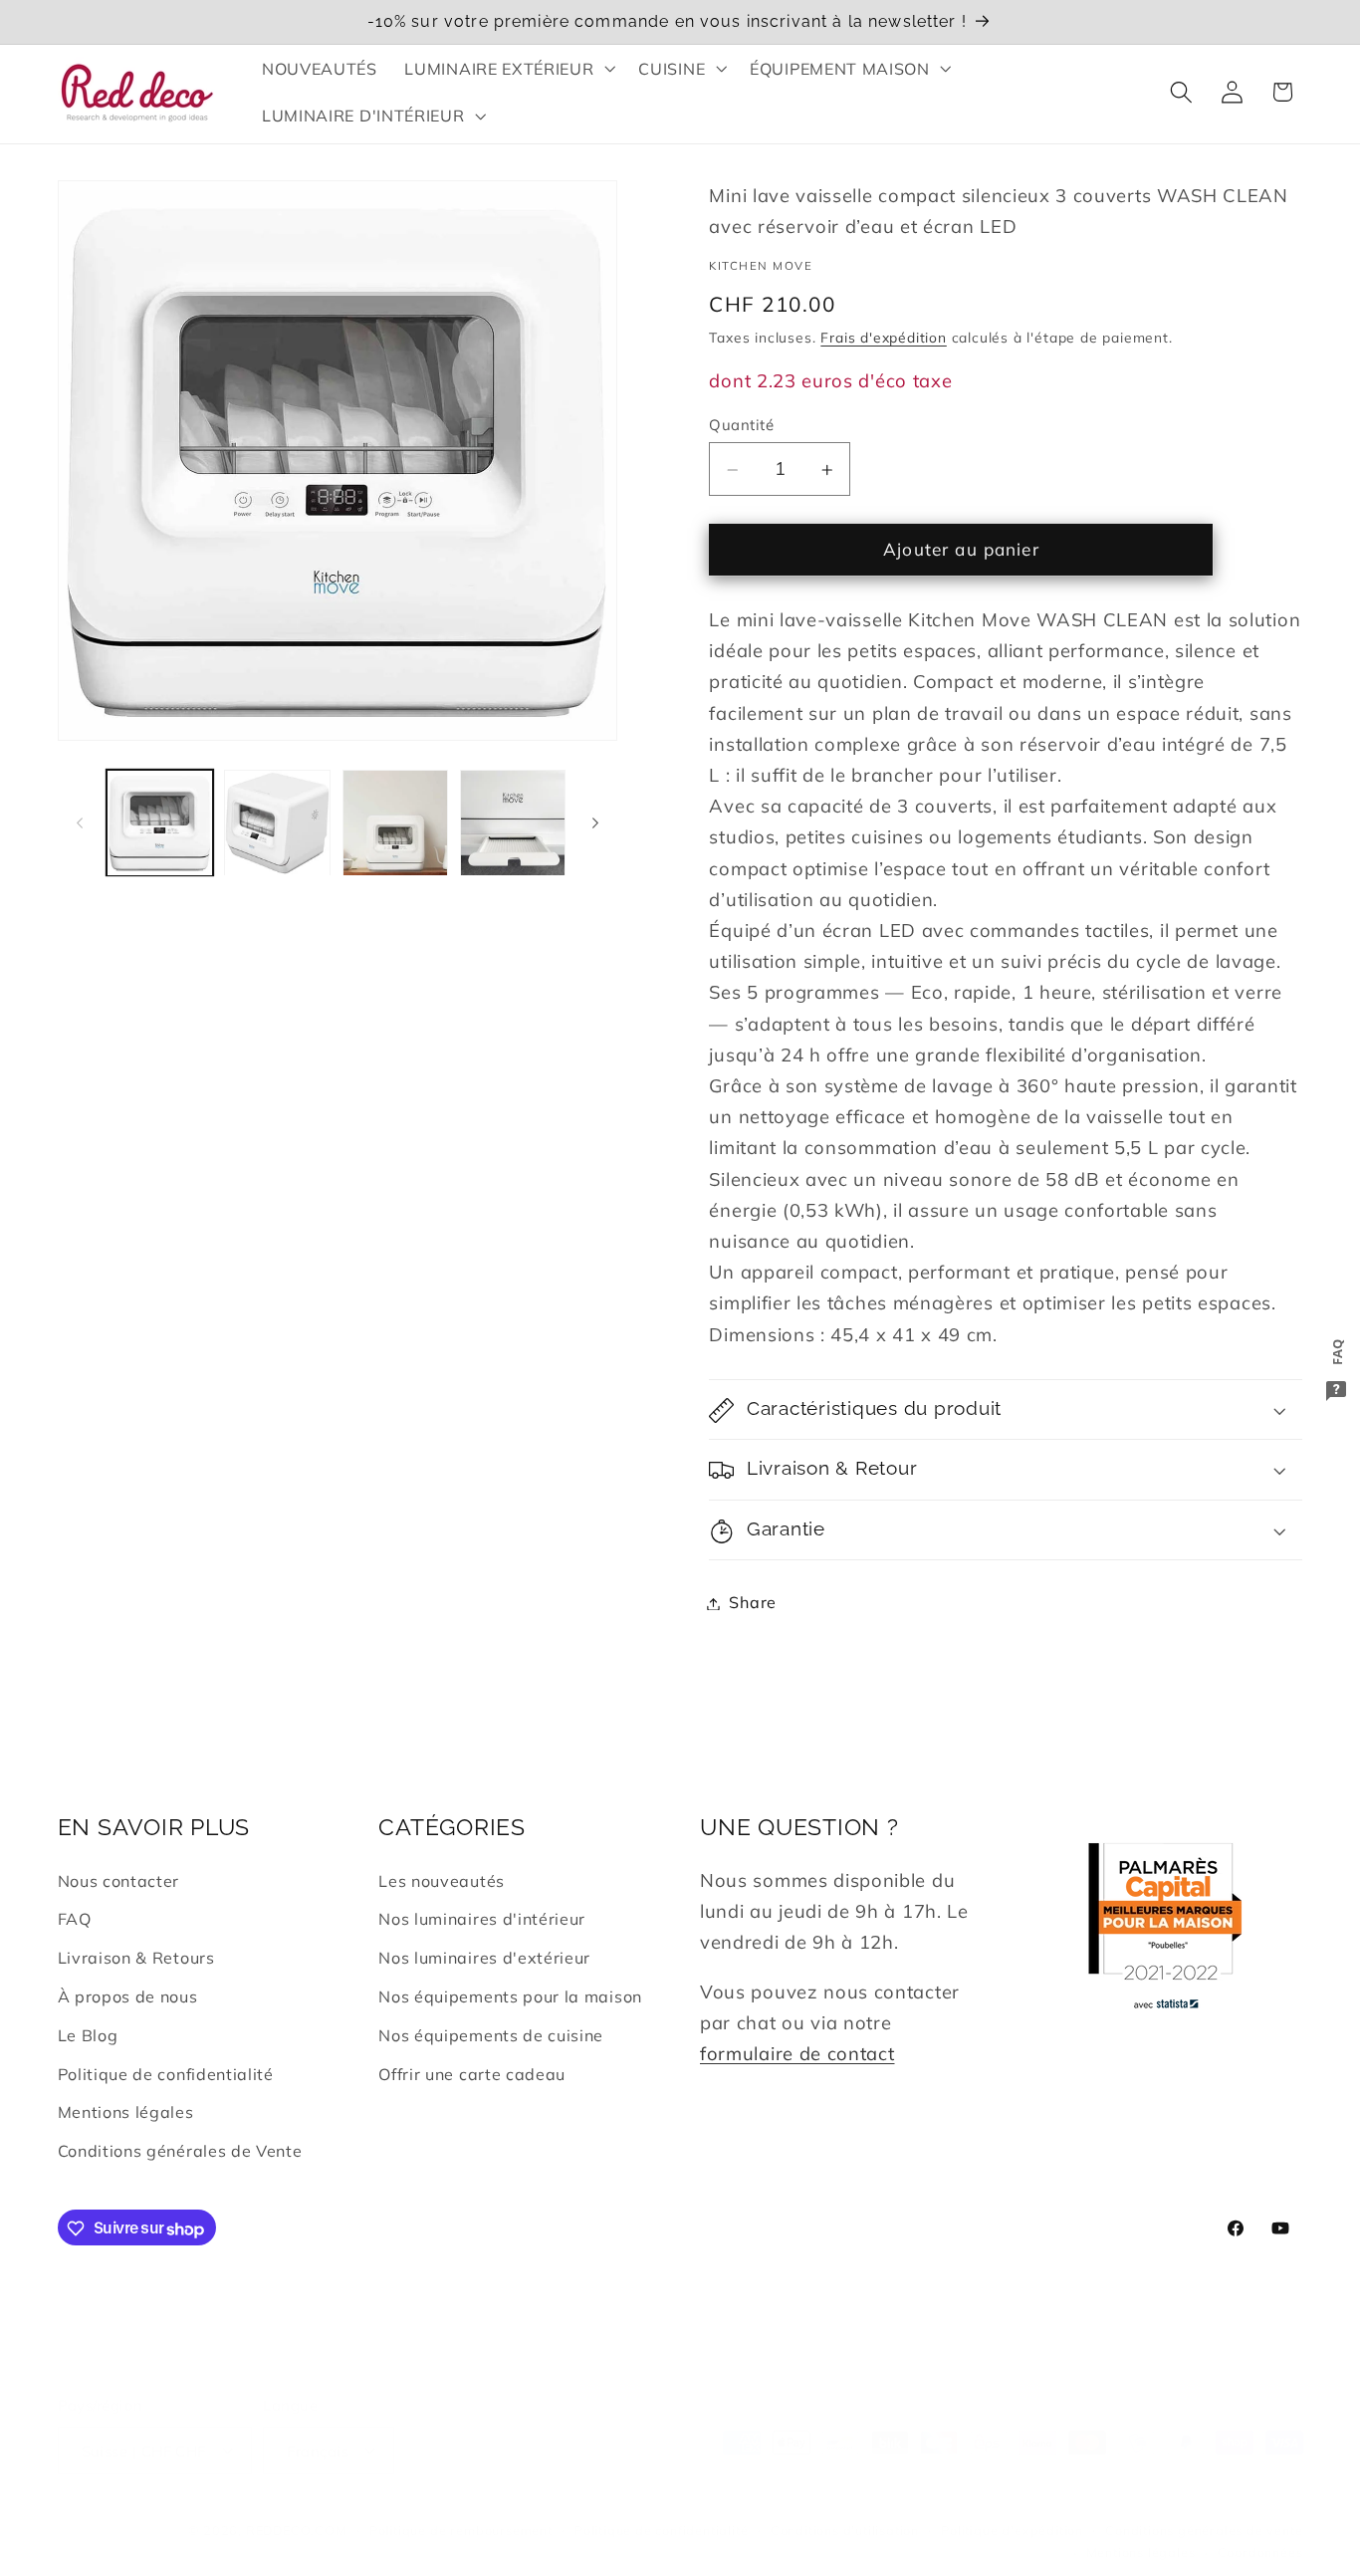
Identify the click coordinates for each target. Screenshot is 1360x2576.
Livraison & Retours (136, 1959)
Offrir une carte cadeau (472, 2074)
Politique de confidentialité (166, 2074)
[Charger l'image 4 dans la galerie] (513, 823)
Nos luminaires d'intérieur (482, 1920)
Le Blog (88, 2035)
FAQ (75, 1920)
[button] (508, 69)
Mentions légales (126, 2113)
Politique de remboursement (461, 2507)
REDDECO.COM (297, 2507)
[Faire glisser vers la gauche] (80, 823)
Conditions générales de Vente (180, 2151)
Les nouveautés (442, 1881)
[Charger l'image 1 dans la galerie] (160, 823)
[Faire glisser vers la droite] (595, 823)
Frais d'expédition (884, 338)
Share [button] (752, 1603)
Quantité (741, 425)
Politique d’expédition (1012, 2507)
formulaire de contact (797, 2054)
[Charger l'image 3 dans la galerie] (396, 823)
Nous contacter (119, 1881)
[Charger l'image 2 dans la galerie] (277, 823)
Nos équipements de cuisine (491, 2035)
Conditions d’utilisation (845, 2507)
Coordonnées (1260, 2529)
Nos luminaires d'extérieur (484, 1959)
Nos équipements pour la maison (510, 1996)
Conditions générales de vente (1204, 2507)
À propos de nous (128, 1996)
